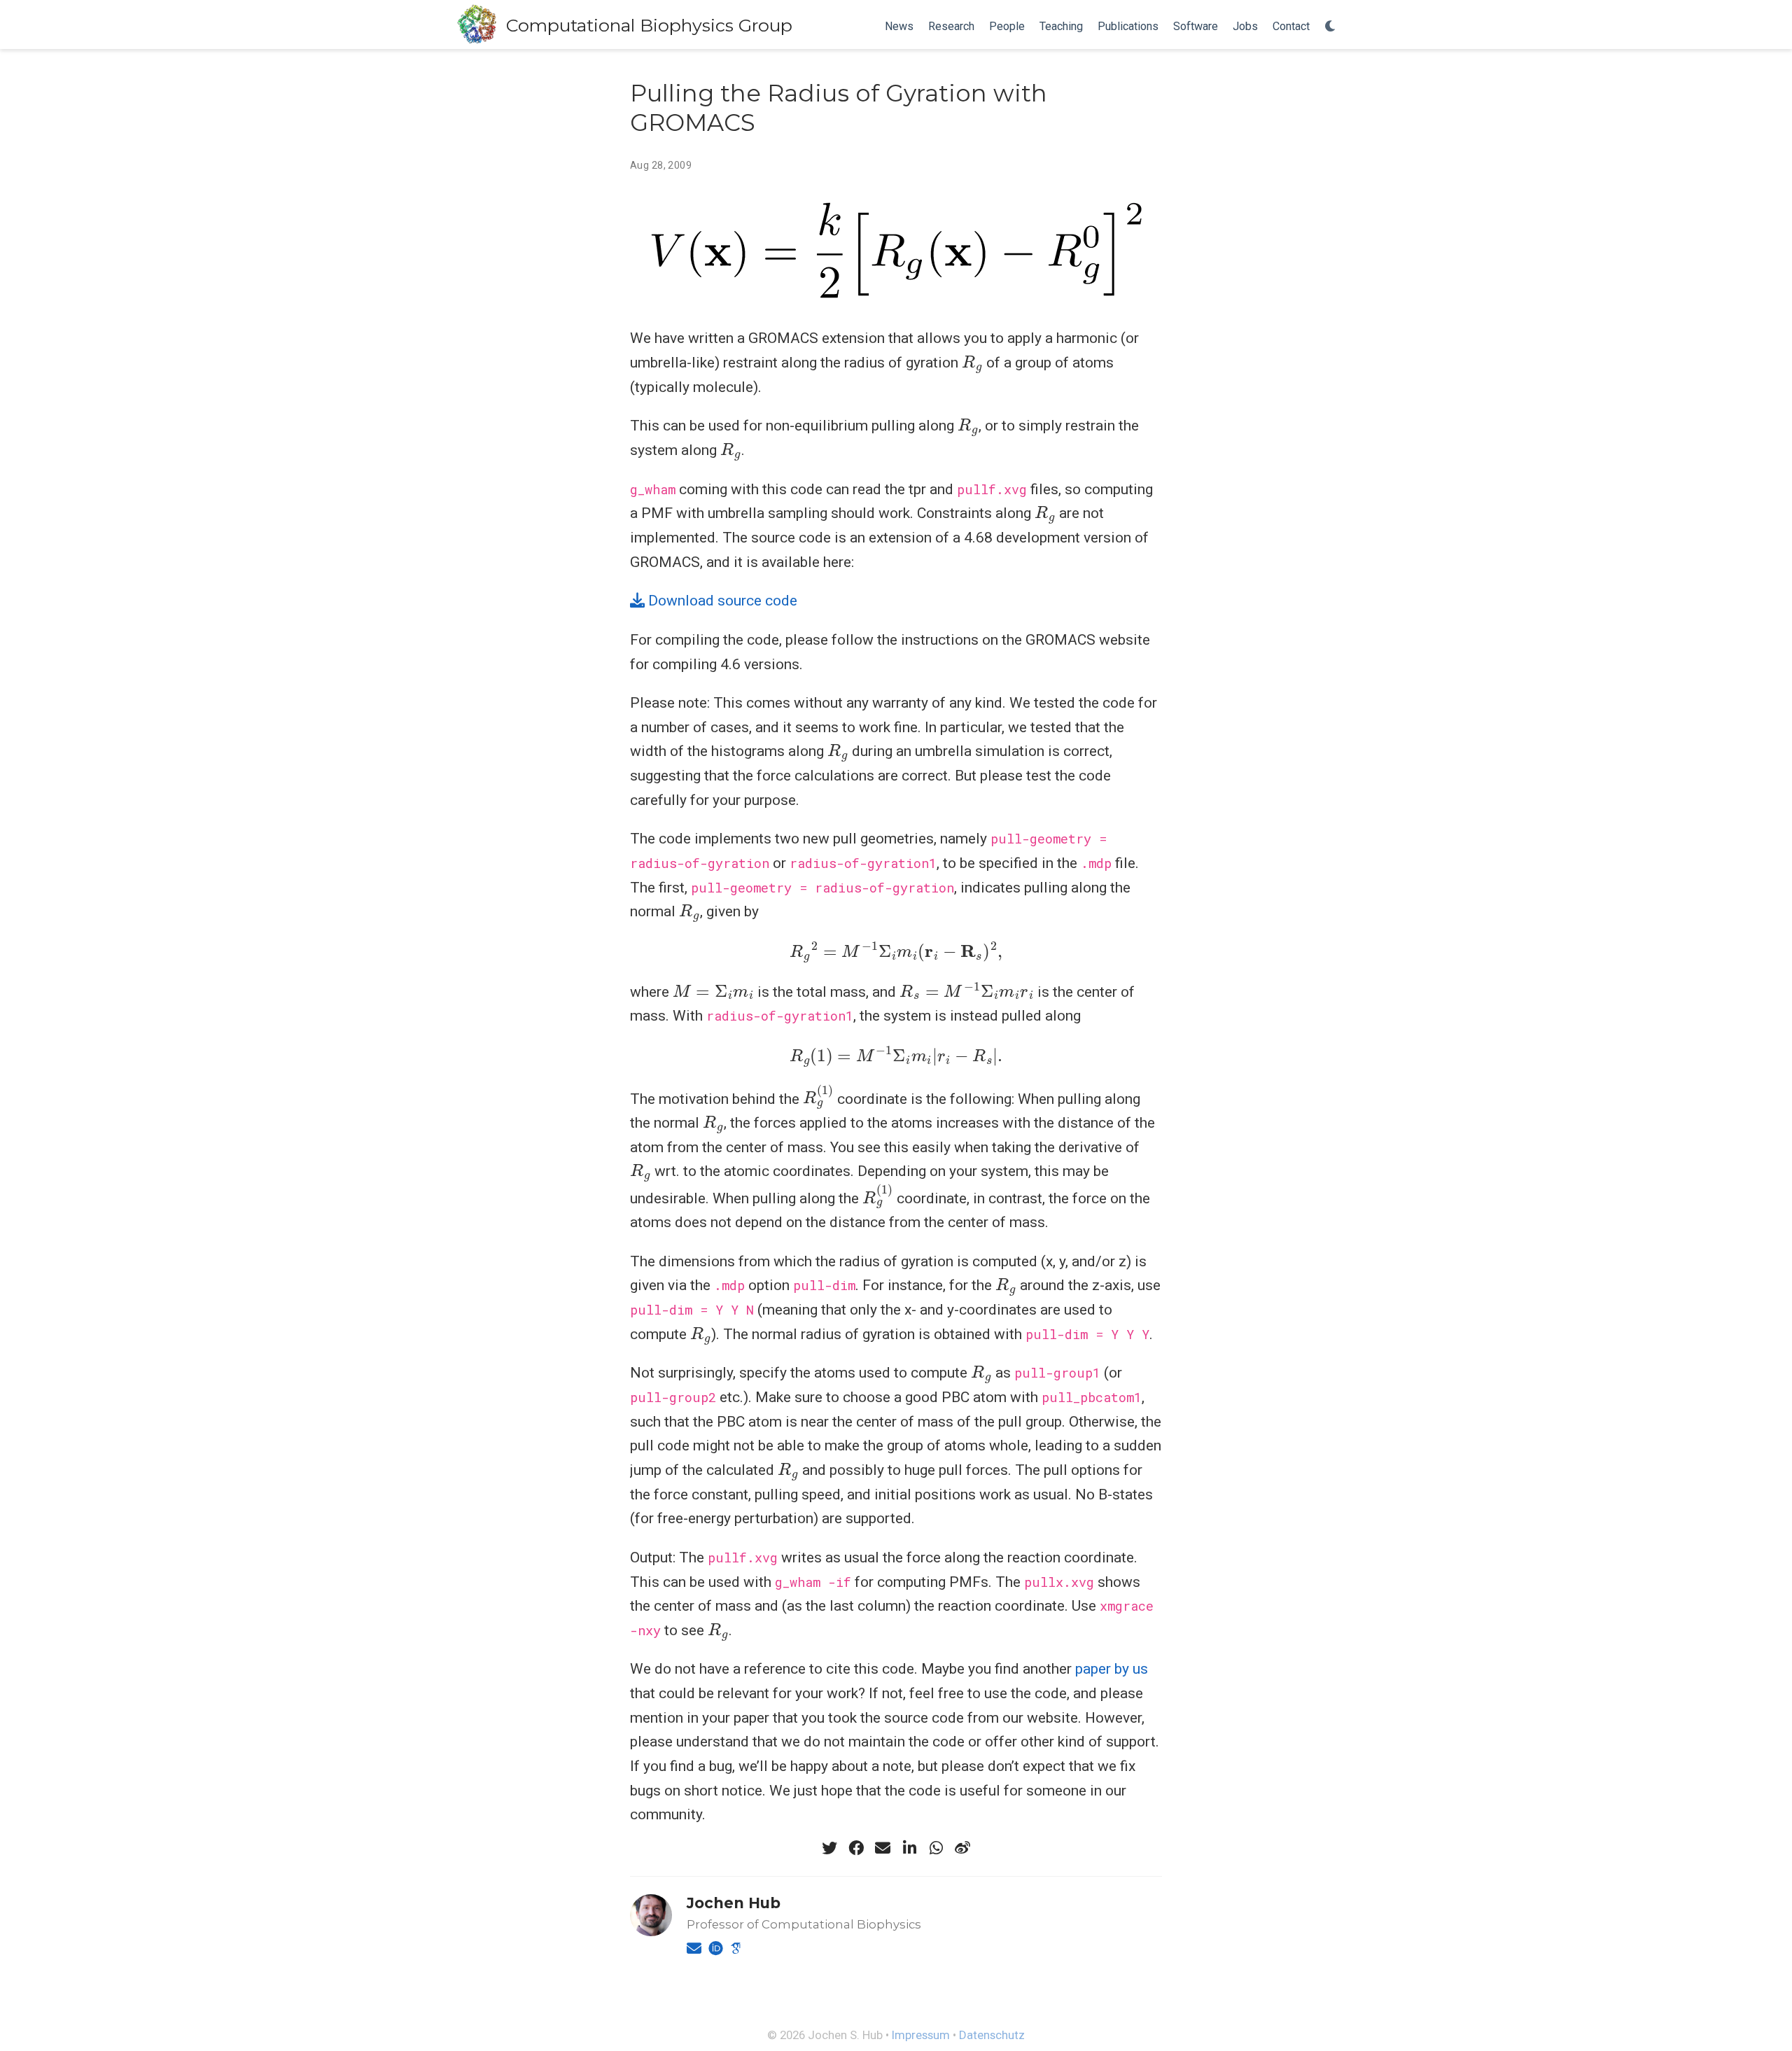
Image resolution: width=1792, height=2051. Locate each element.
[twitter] (829, 1848)
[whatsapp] (936, 1848)
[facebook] (856, 1848)
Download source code (721, 601)
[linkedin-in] (909, 1848)
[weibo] (962, 1848)
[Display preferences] (1331, 27)
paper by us (1112, 1669)
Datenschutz (992, 2035)
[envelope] (883, 1848)
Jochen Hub (734, 1903)
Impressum (921, 2035)
